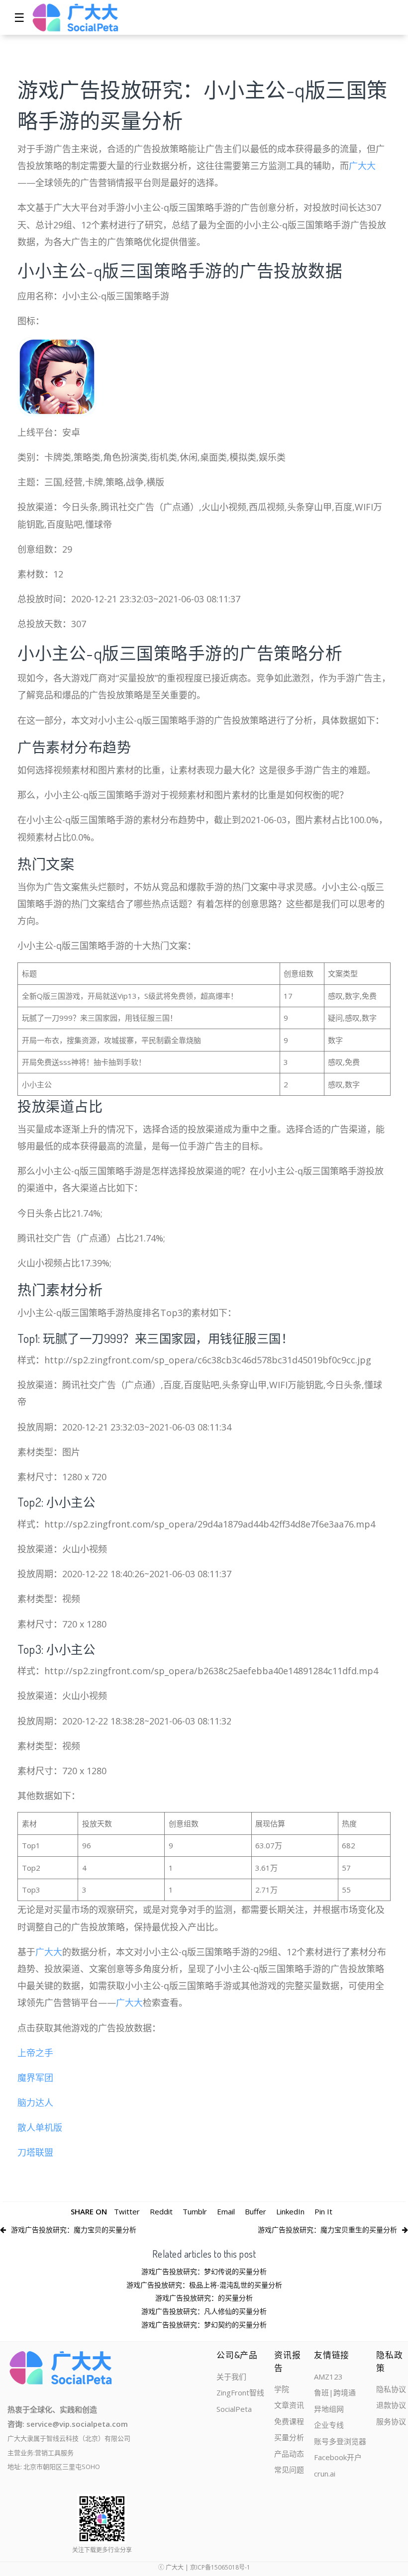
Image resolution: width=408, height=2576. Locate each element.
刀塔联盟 (35, 2152)
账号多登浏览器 (340, 2441)
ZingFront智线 (240, 2392)
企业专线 (329, 2425)
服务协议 (391, 2421)
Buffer (255, 2211)
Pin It (323, 2211)
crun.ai (325, 2474)
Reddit (161, 2211)
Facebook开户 (338, 2457)
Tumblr (195, 2211)
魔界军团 (35, 2078)
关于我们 (231, 2377)
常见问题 (289, 2470)
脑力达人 (35, 2102)
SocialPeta (234, 2409)
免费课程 (289, 2421)
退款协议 (391, 2405)
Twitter (127, 2211)
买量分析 (289, 2437)
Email (226, 2211)
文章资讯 (289, 2405)
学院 (282, 2389)
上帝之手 (35, 2053)
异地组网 (329, 2409)
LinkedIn (290, 2211)
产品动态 (289, 2454)
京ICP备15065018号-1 (220, 2567)
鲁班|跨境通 (335, 2392)
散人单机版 (40, 2127)
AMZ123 (328, 2377)
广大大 (362, 166)
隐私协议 (391, 2389)
